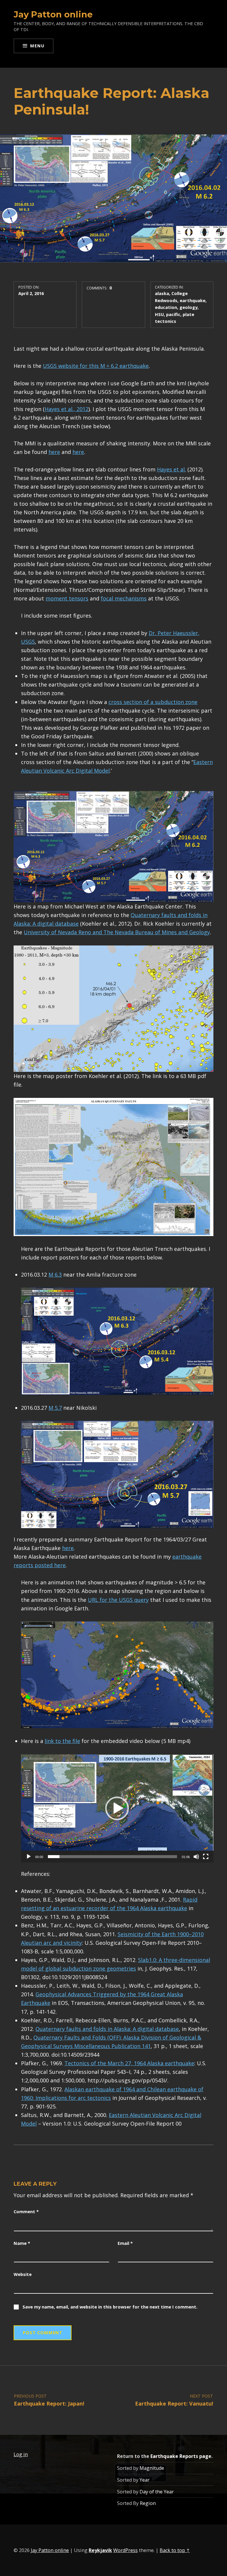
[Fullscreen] (206, 1857)
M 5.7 (55, 1408)
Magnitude (152, 2468)
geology (188, 307)
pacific (173, 314)
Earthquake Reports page (181, 2456)
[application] (117, 1808)
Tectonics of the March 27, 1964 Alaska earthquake (129, 2063)
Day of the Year (157, 2492)
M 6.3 (55, 1275)
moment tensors (67, 598)
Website (23, 2274)
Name (22, 2243)
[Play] (29, 1857)
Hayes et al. (171, 469)
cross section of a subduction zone (153, 702)
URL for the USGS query (118, 1600)
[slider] (112, 1857)
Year (145, 2480)
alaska (162, 293)
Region (148, 2503)
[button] (117, 1808)
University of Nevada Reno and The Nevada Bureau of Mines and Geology (117, 932)
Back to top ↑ (175, 2550)
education (166, 307)
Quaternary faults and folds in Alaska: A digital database (107, 2029)
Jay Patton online (53, 14)
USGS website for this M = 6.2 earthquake (96, 366)
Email (125, 2243)
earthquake (193, 300)
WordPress (125, 2550)
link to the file (62, 1741)
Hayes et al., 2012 (67, 409)
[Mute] (196, 1857)
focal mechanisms (124, 598)
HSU (159, 314)
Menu (37, 46)
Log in (21, 2454)
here (54, 452)
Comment (26, 2211)
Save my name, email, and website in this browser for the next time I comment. (110, 2307)
